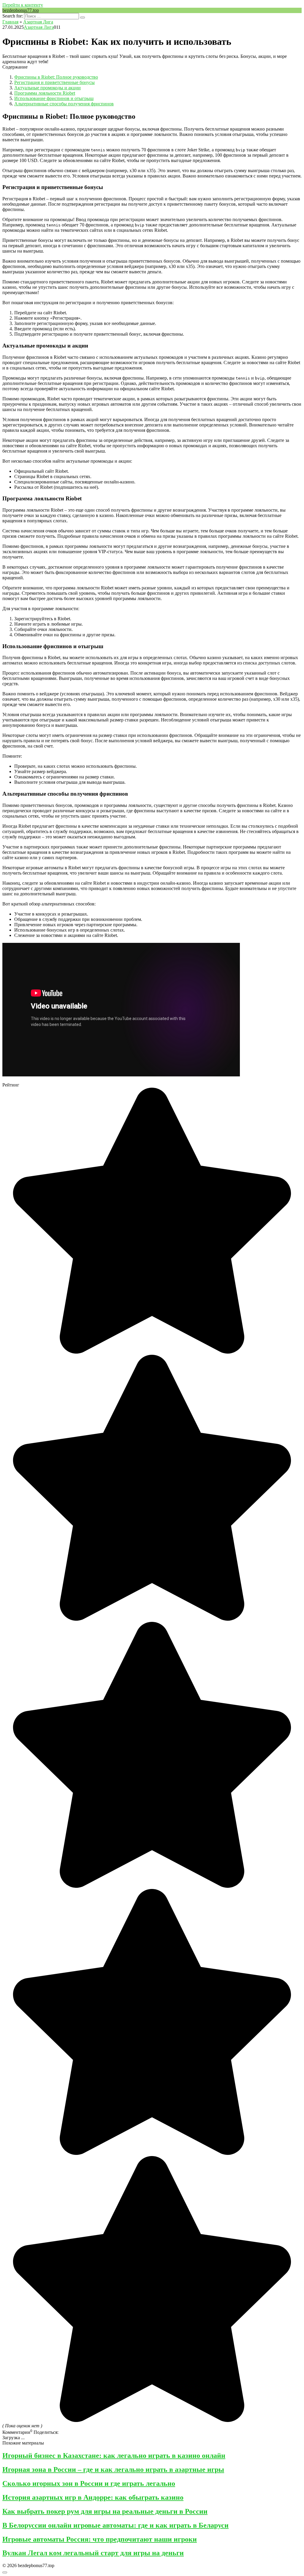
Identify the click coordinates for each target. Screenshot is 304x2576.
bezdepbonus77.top (21, 10)
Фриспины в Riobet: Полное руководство (56, 77)
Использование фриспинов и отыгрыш (54, 98)
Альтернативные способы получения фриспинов (64, 104)
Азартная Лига (39, 27)
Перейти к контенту (23, 5)
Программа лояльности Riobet (45, 93)
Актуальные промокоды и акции (47, 88)
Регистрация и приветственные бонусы (54, 82)
